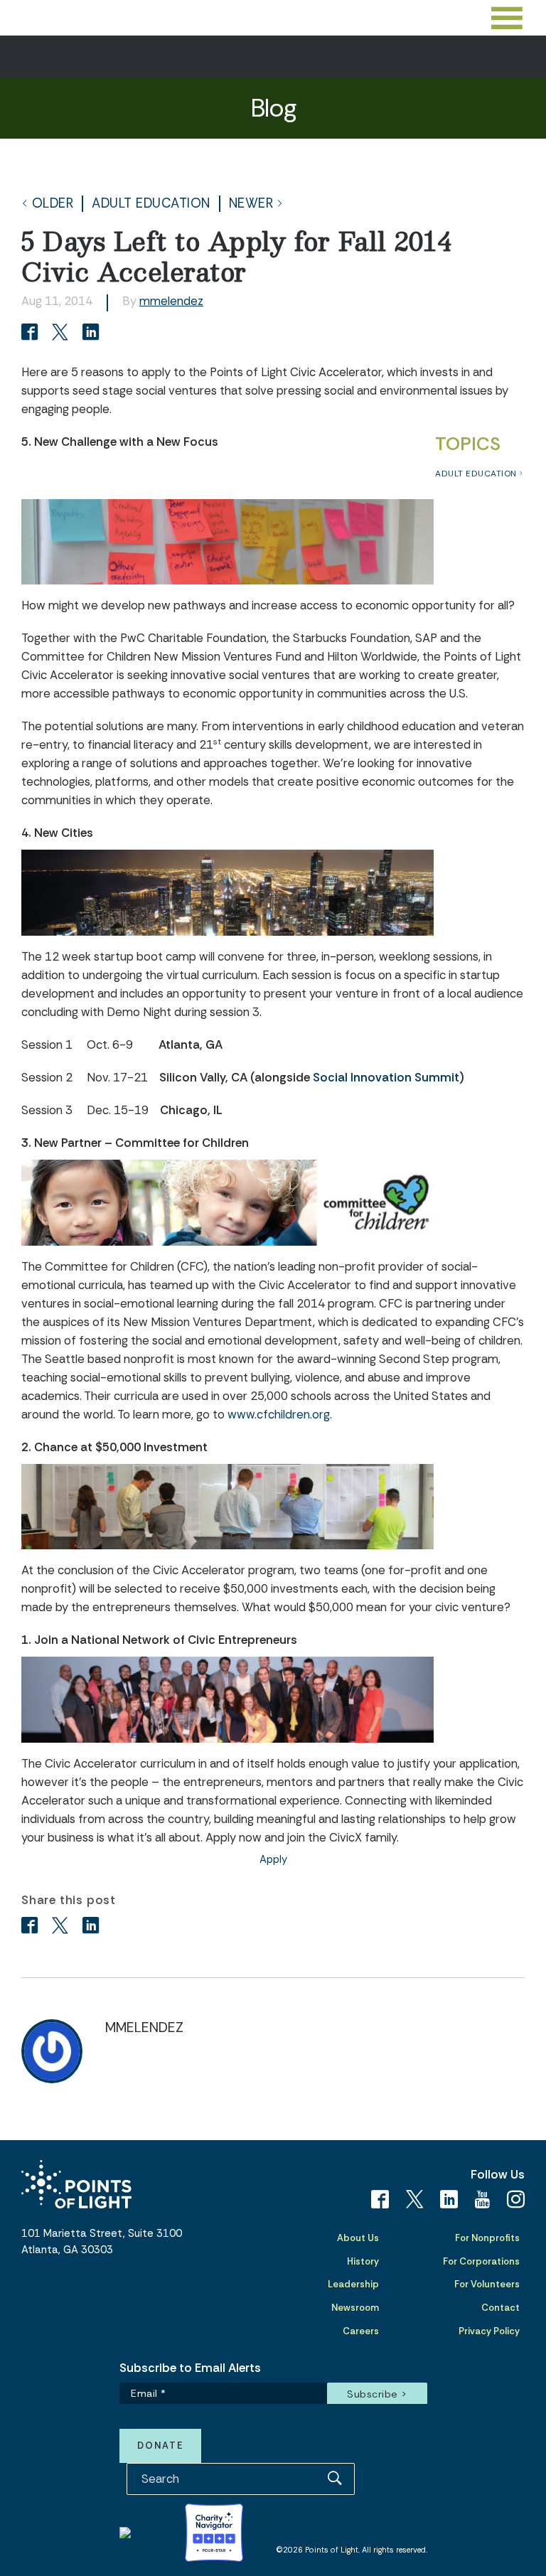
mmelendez (171, 301)
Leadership (353, 2284)
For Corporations (481, 2261)
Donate (160, 2446)
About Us (358, 2238)
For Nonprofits (487, 2238)
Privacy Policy (489, 2331)
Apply (273, 1859)
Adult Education (151, 204)
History (363, 2261)
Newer (251, 204)
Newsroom (355, 2308)
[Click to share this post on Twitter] (62, 333)
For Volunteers (487, 2284)
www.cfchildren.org (279, 1414)
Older (53, 204)
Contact (500, 2308)
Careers (361, 2331)
